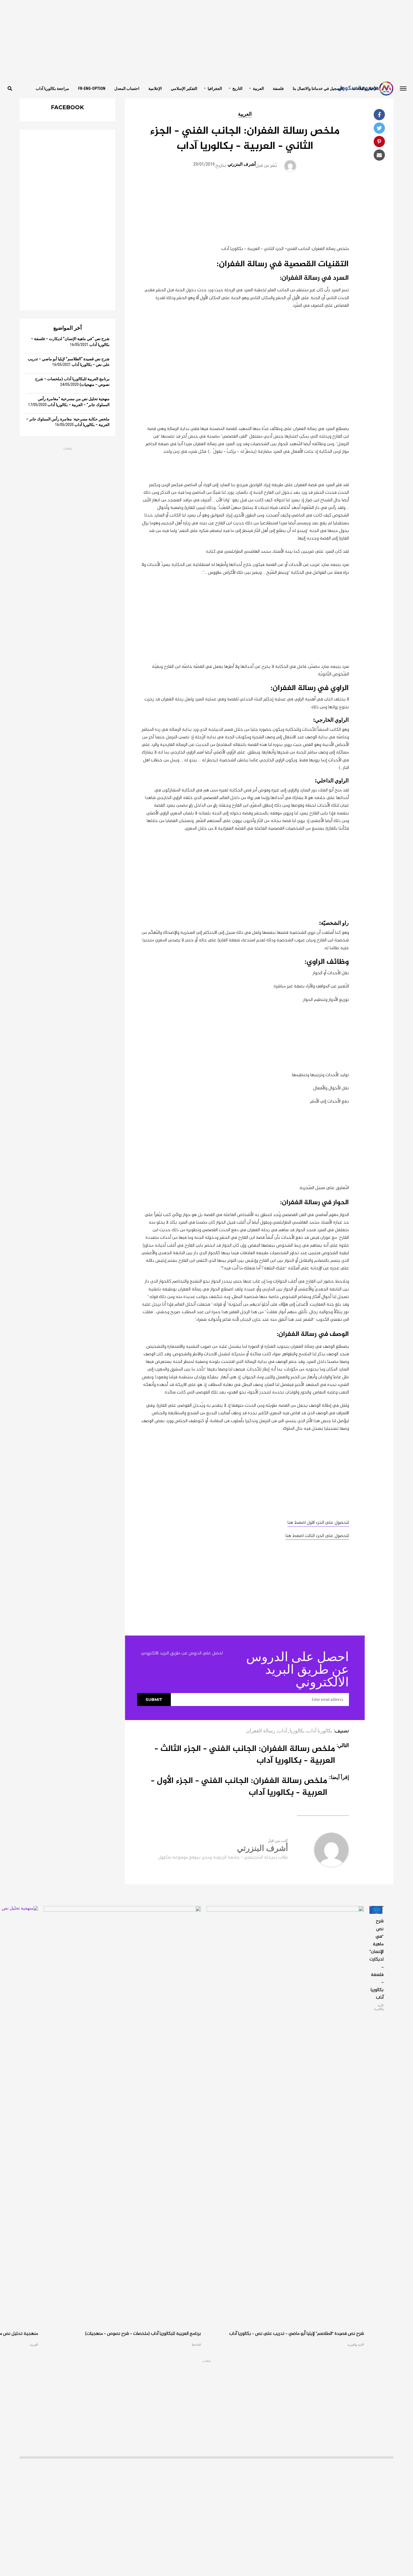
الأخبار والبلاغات (365, 88)
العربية (258, 88)
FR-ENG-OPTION (92, 88)
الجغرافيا (215, 88)
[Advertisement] (206, 39)
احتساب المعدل (127, 88)
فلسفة (278, 88)
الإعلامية (155, 88)
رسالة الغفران (261, 1731)
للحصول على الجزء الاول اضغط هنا (318, 1523)
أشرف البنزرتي (242, 164)
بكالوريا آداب (319, 1731)
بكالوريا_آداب (291, 1731)
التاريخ (237, 88)
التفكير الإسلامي (184, 88)
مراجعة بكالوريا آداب (52, 88)
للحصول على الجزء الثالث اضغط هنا (317, 1536)
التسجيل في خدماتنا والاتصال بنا (318, 88)
